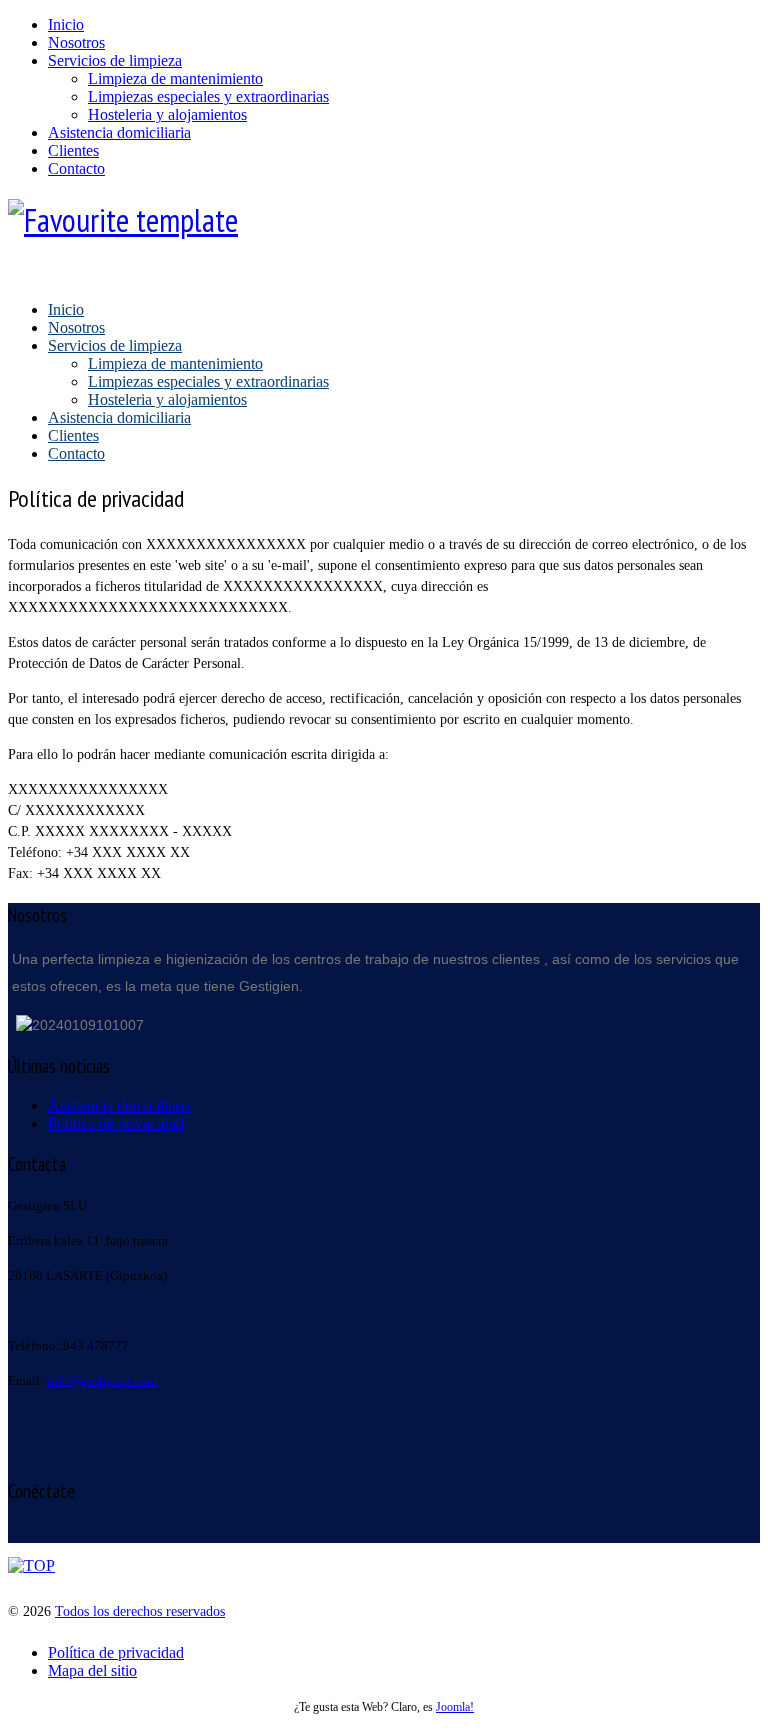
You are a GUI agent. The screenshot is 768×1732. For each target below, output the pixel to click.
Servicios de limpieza (115, 60)
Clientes (73, 150)
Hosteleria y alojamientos (167, 114)
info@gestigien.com (102, 1380)
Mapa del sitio (92, 1670)
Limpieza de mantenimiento (175, 78)
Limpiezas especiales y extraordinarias (208, 96)
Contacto (76, 168)
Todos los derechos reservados (140, 1611)
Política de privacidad (116, 1652)
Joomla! (455, 1707)
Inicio (66, 24)
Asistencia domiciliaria (119, 132)
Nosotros (76, 42)
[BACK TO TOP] (31, 1565)
